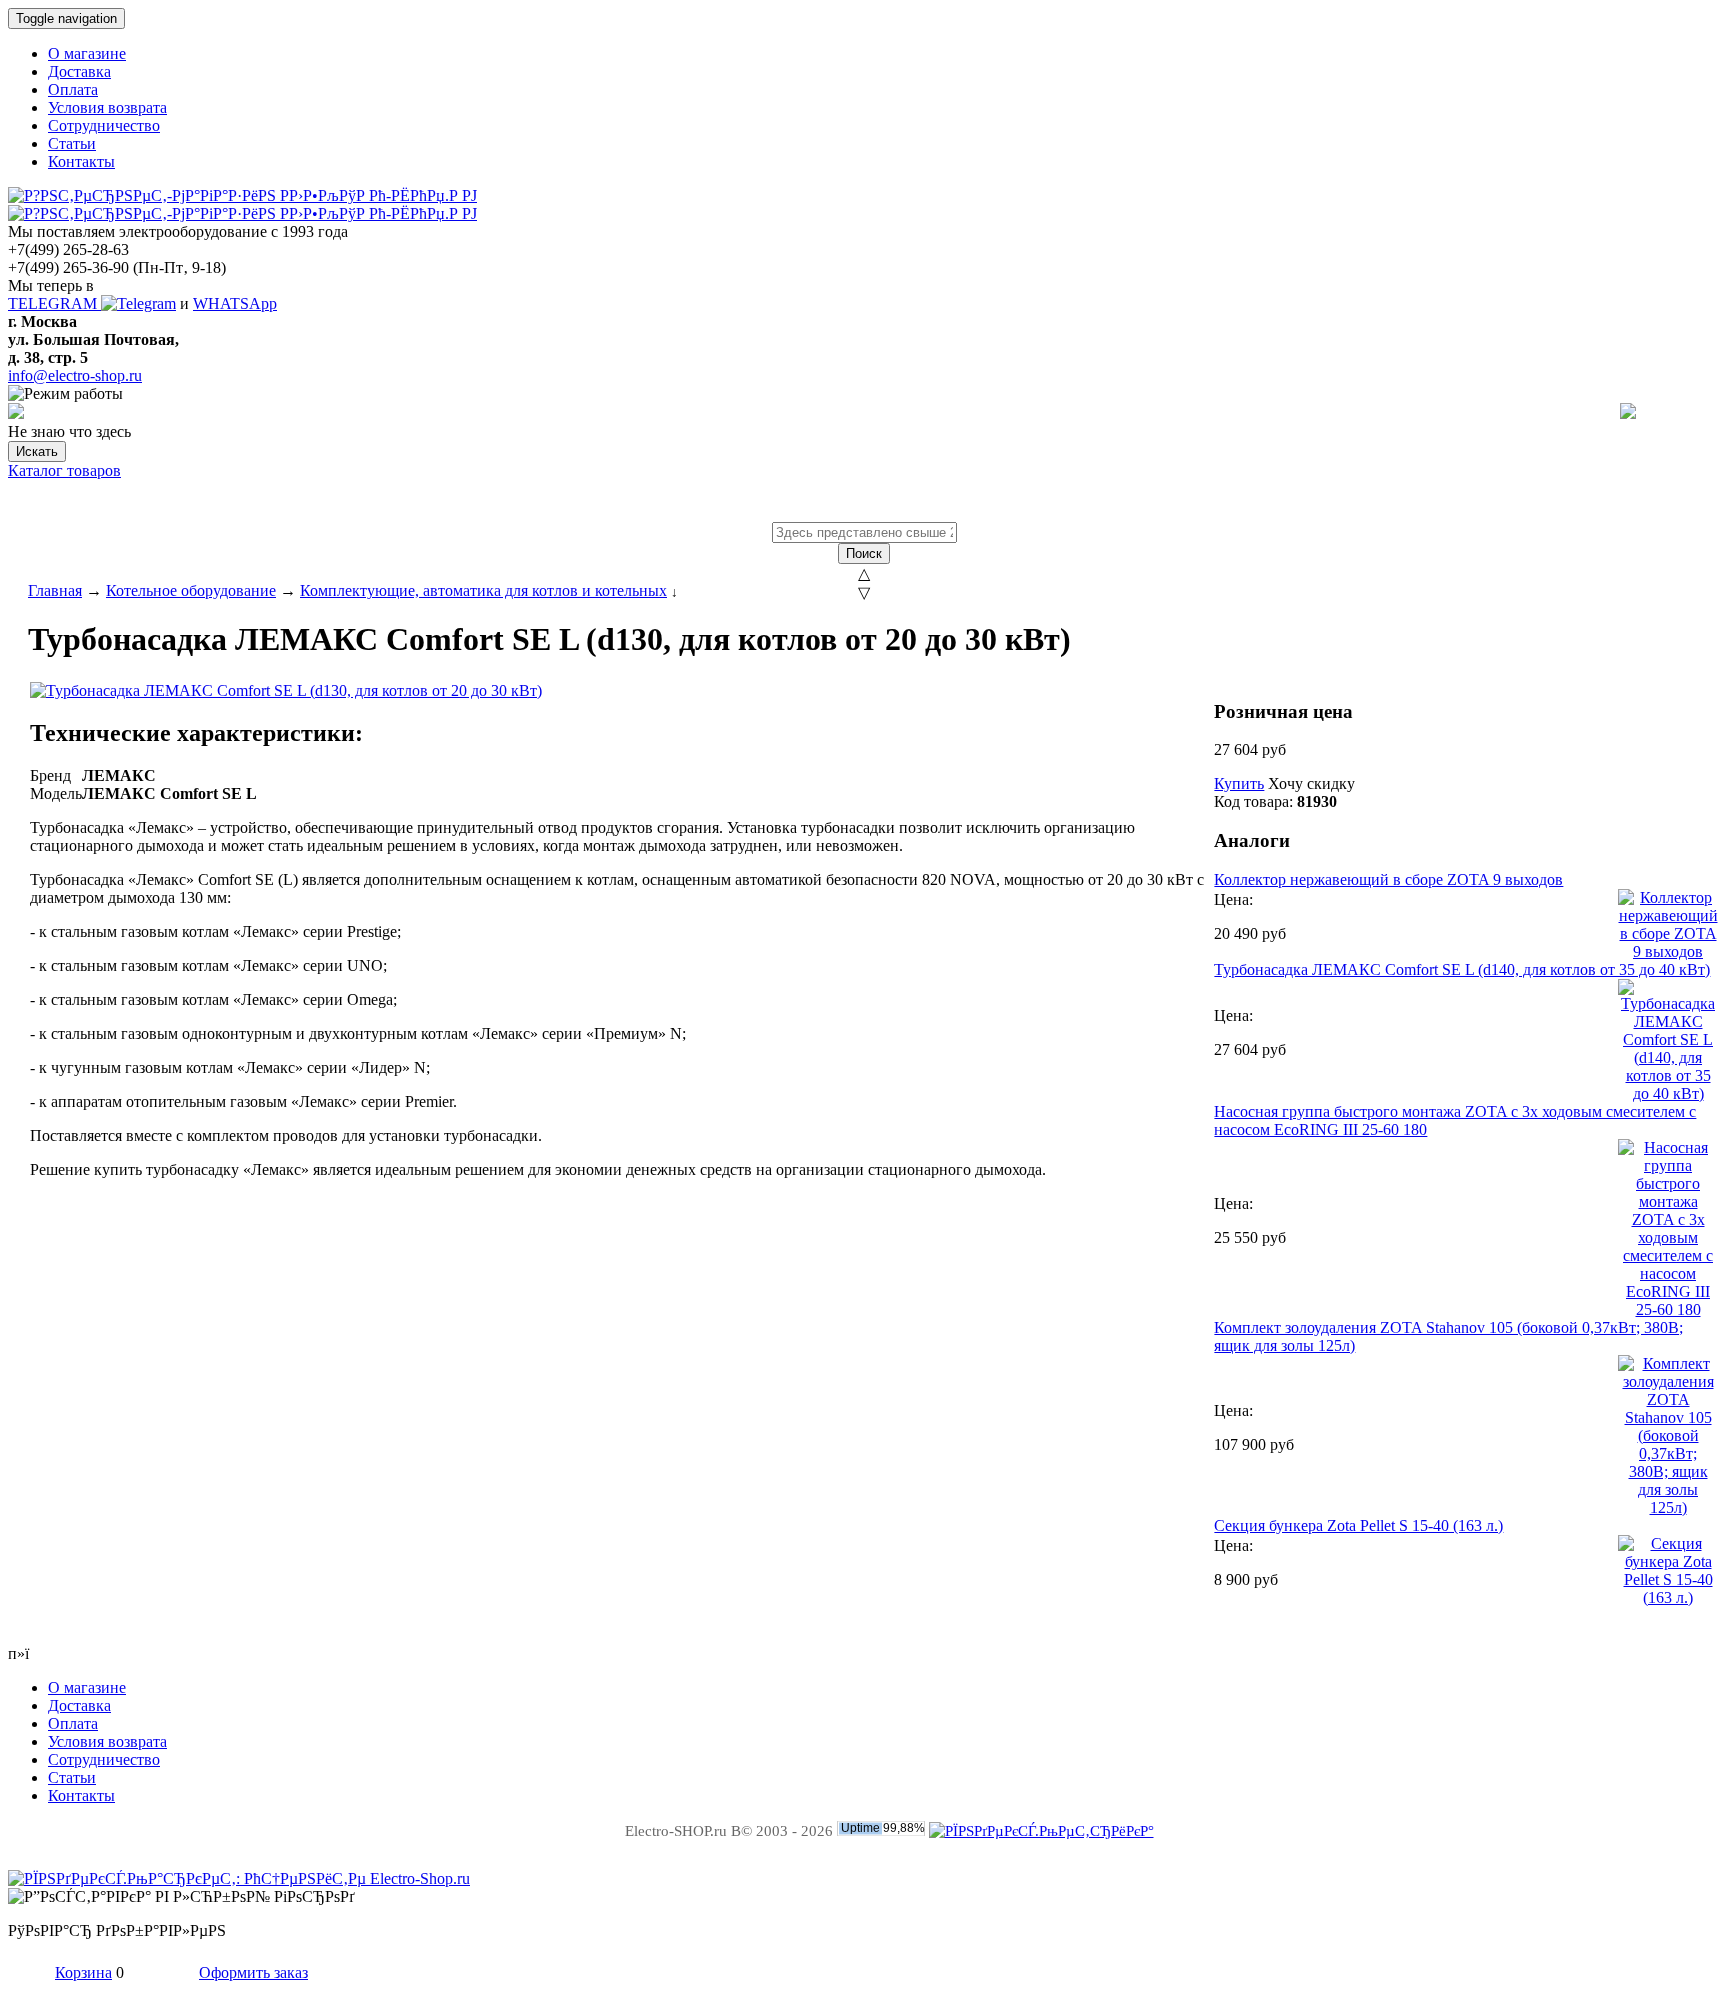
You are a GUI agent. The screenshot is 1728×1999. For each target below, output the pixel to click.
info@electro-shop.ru (75, 375)
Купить (1239, 783)
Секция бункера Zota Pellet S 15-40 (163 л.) (1358, 1525)
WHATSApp (235, 303)
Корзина (83, 1972)
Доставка (79, 71)
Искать (37, 451)
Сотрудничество (104, 125)
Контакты (81, 161)
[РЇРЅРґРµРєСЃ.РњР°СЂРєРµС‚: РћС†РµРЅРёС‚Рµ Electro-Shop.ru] (239, 1878)
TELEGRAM (54, 303)
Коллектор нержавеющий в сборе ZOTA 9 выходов (1388, 879)
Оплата (73, 89)
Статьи (72, 143)
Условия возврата (107, 107)
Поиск (864, 553)
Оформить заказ (253, 1972)
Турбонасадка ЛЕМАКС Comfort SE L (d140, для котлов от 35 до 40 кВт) (1462, 969)
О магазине (87, 53)
